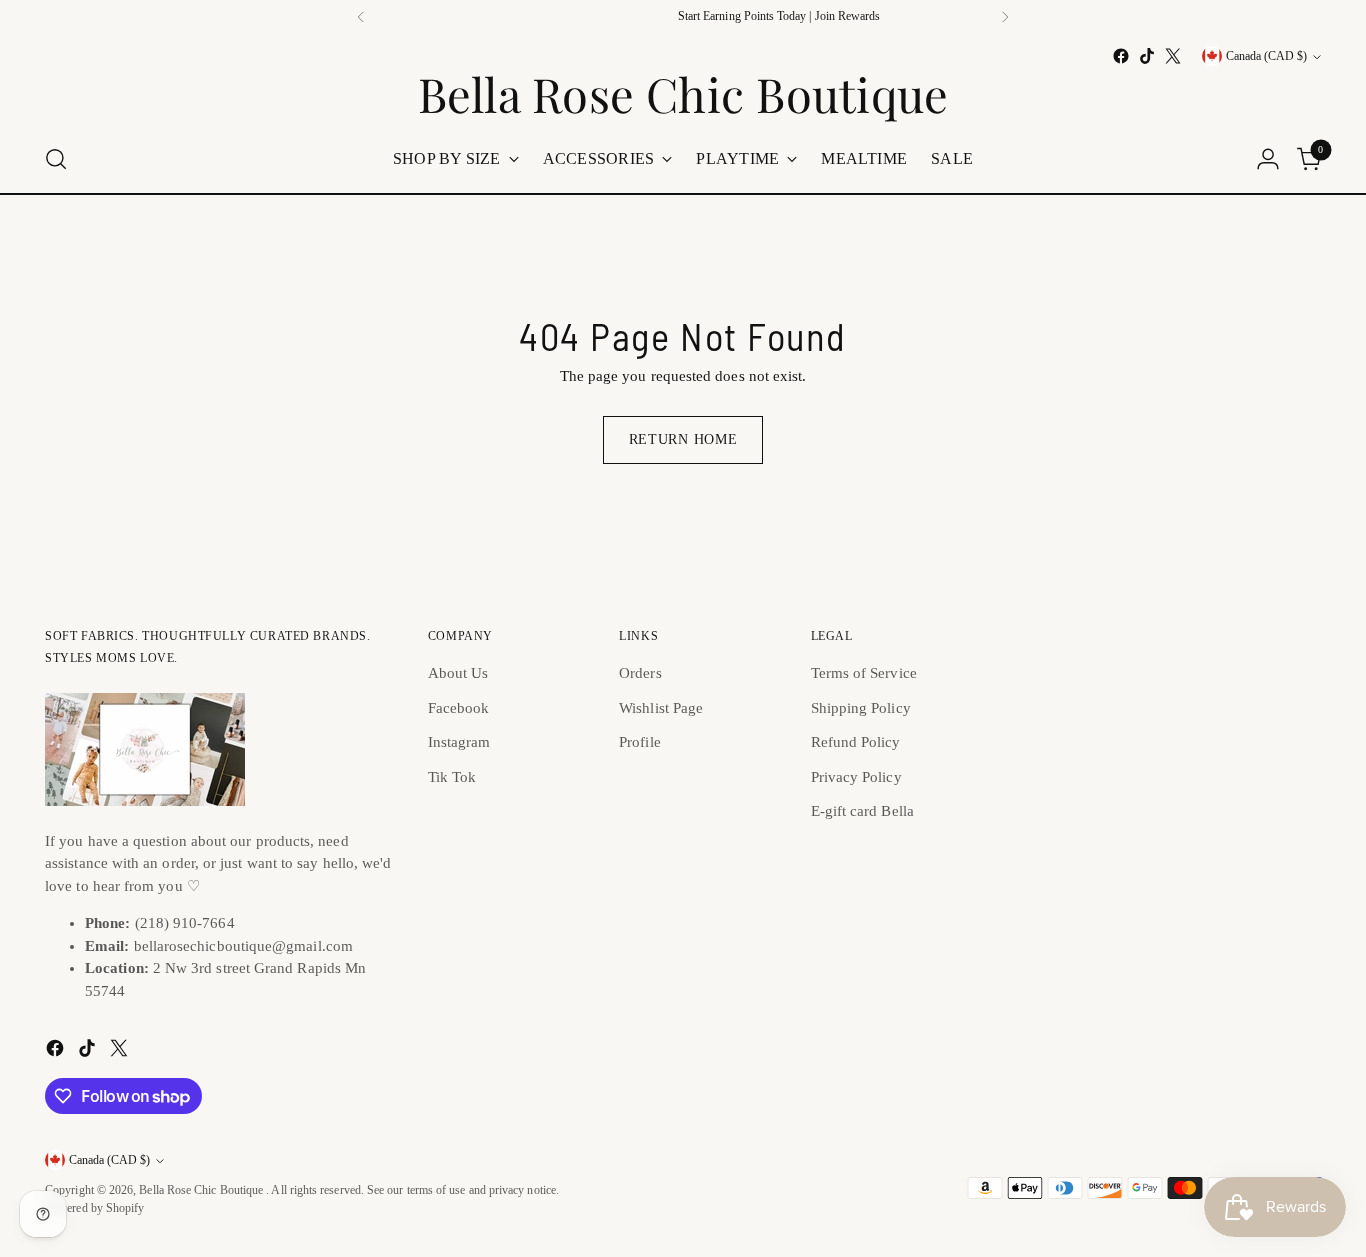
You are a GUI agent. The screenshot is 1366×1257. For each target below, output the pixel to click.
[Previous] (361, 17)
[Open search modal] (56, 159)
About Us (458, 673)
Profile (640, 742)
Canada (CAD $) (1266, 56)
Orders (640, 673)
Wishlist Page (661, 708)
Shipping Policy (861, 708)
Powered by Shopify (94, 1208)
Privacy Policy (856, 777)
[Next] (1005, 17)
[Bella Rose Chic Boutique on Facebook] (1121, 56)
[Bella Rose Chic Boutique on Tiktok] (1147, 56)
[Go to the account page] (1268, 159)
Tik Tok (452, 777)
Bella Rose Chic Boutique (202, 1190)
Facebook (459, 708)
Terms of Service (864, 673)
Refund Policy (856, 742)
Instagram (459, 742)
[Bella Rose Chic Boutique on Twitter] (1173, 56)
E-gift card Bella (862, 811)
